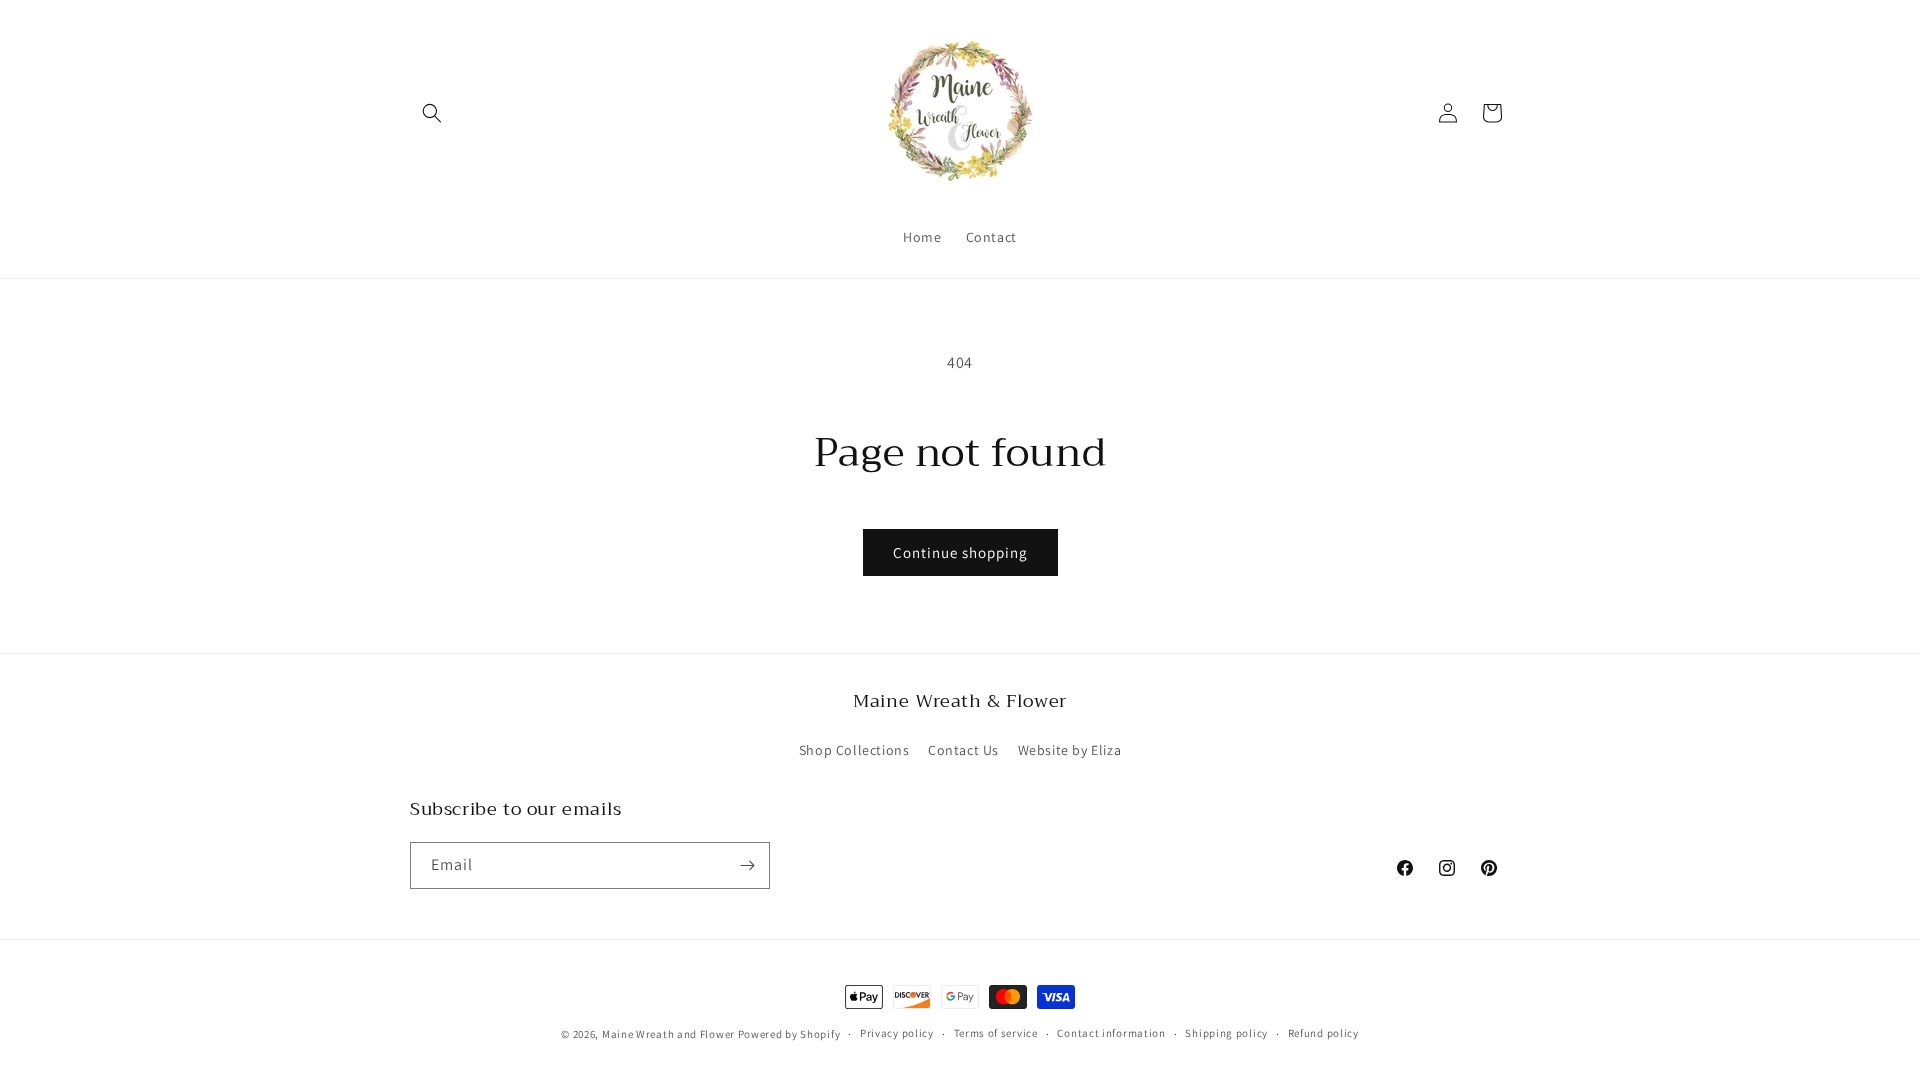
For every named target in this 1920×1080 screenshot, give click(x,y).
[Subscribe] (747, 865)
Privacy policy (897, 1033)
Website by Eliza (1070, 750)
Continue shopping (960, 552)
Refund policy (1323, 1033)
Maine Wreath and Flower (668, 1034)
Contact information (1111, 1033)
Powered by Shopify (789, 1034)
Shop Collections (854, 750)
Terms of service (996, 1033)
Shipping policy (1226, 1033)
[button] (432, 113)
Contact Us (963, 750)
